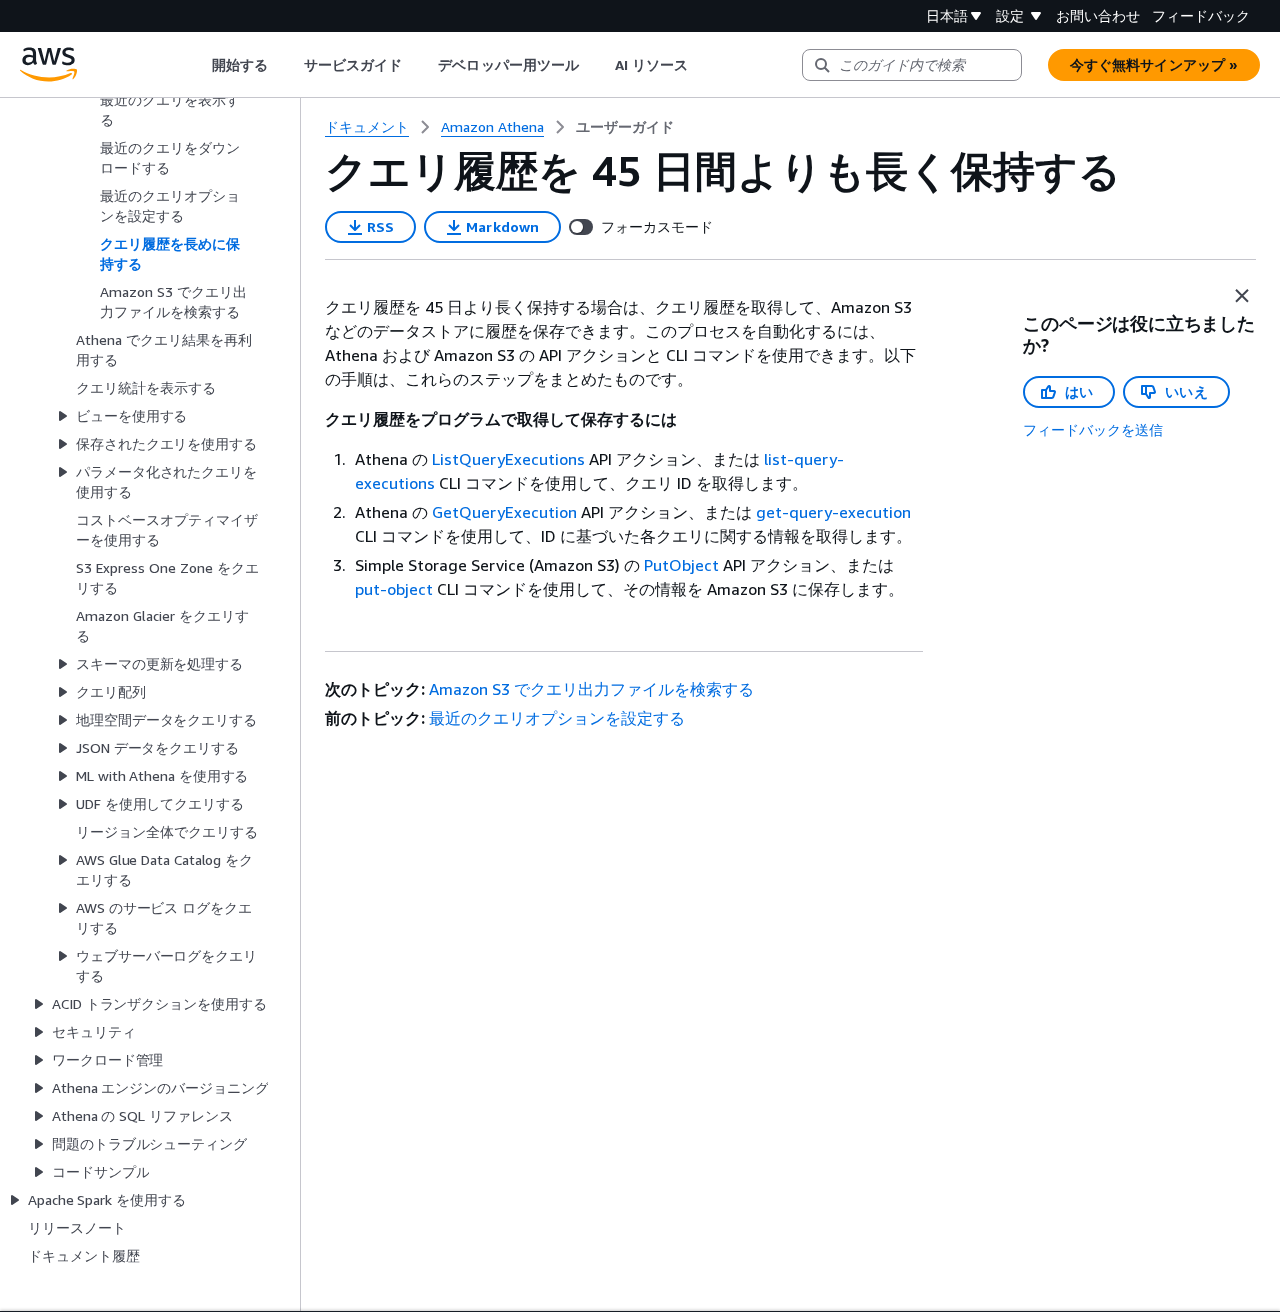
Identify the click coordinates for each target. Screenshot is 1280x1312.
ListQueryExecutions (508, 459)
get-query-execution (833, 512)
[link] (625, 127)
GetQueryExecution (504, 512)
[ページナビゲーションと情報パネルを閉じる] (1242, 296)
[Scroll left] (196, 65)
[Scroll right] (703, 65)
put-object (394, 589)
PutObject (681, 565)
